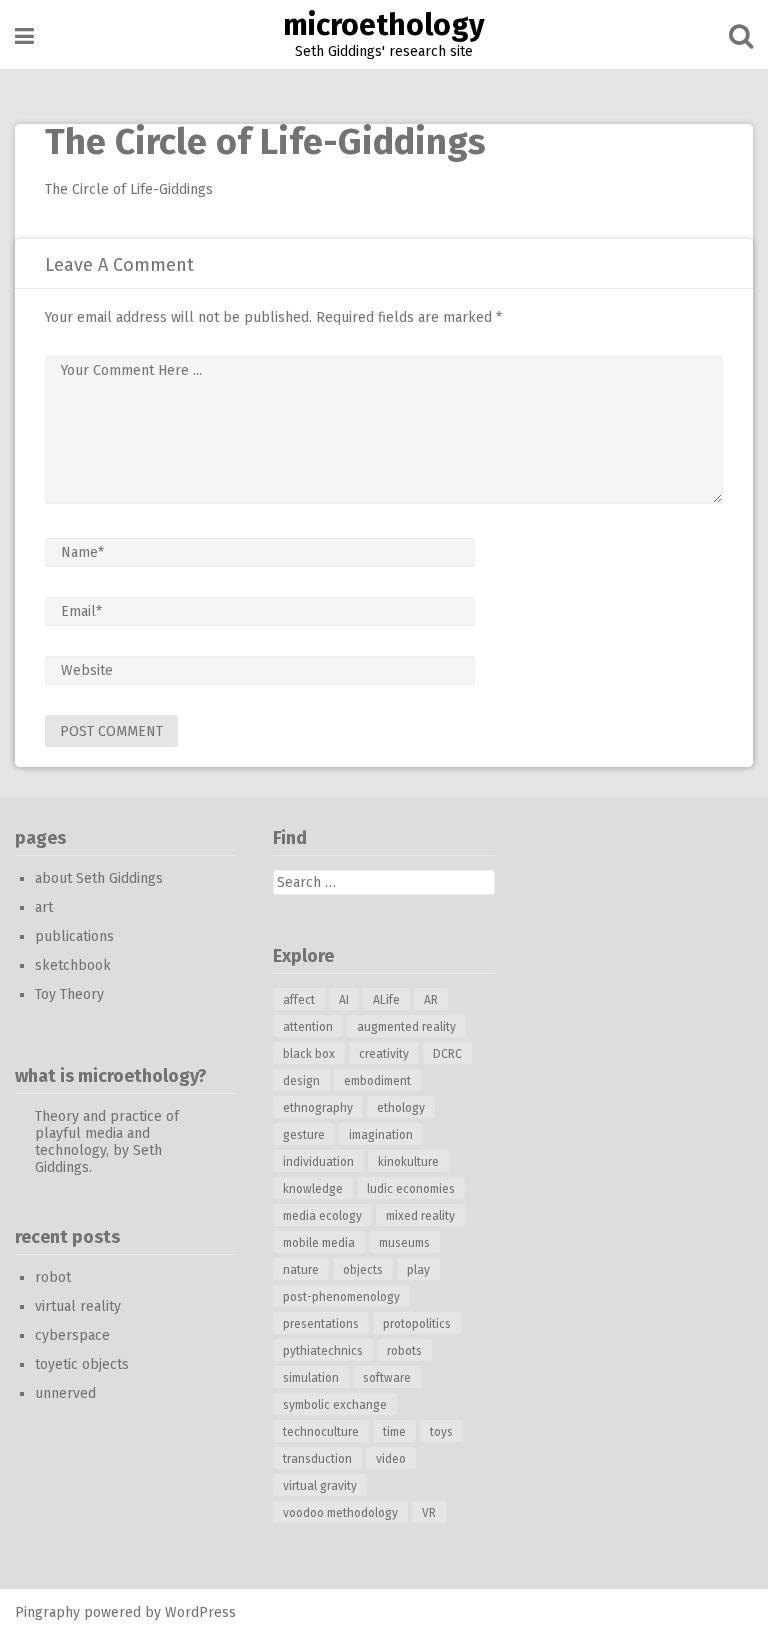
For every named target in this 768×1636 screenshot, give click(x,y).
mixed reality (420, 1216)
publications (74, 936)
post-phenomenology (341, 1297)
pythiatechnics (323, 1351)
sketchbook (73, 965)
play (418, 1270)
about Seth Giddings (99, 878)
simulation (311, 1378)
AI (344, 1000)
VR (429, 1513)
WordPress (200, 1612)
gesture (304, 1135)
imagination (381, 1135)
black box (309, 1054)
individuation (318, 1162)
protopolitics (417, 1324)
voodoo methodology (340, 1513)
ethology (401, 1108)
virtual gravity (320, 1486)
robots (404, 1351)
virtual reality (78, 1306)
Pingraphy (47, 1612)
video (391, 1459)
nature (301, 1270)
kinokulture (408, 1162)
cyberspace (72, 1335)
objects (363, 1270)
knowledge (313, 1189)
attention (308, 1027)
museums (404, 1243)
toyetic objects (82, 1364)
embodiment (377, 1081)
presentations (321, 1324)
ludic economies (411, 1189)
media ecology (322, 1216)
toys (441, 1432)
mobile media (319, 1243)
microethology (384, 25)
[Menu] (24, 36)
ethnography (318, 1108)
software (387, 1378)
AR (431, 1000)
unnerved (65, 1393)
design (301, 1081)
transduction (317, 1459)
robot (53, 1277)
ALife (386, 1000)
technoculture (321, 1432)
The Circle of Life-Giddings (129, 189)
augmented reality (406, 1027)
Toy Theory (69, 994)
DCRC (447, 1054)
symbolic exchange (335, 1405)
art (44, 907)
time (394, 1432)
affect (299, 1000)
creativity (384, 1054)
